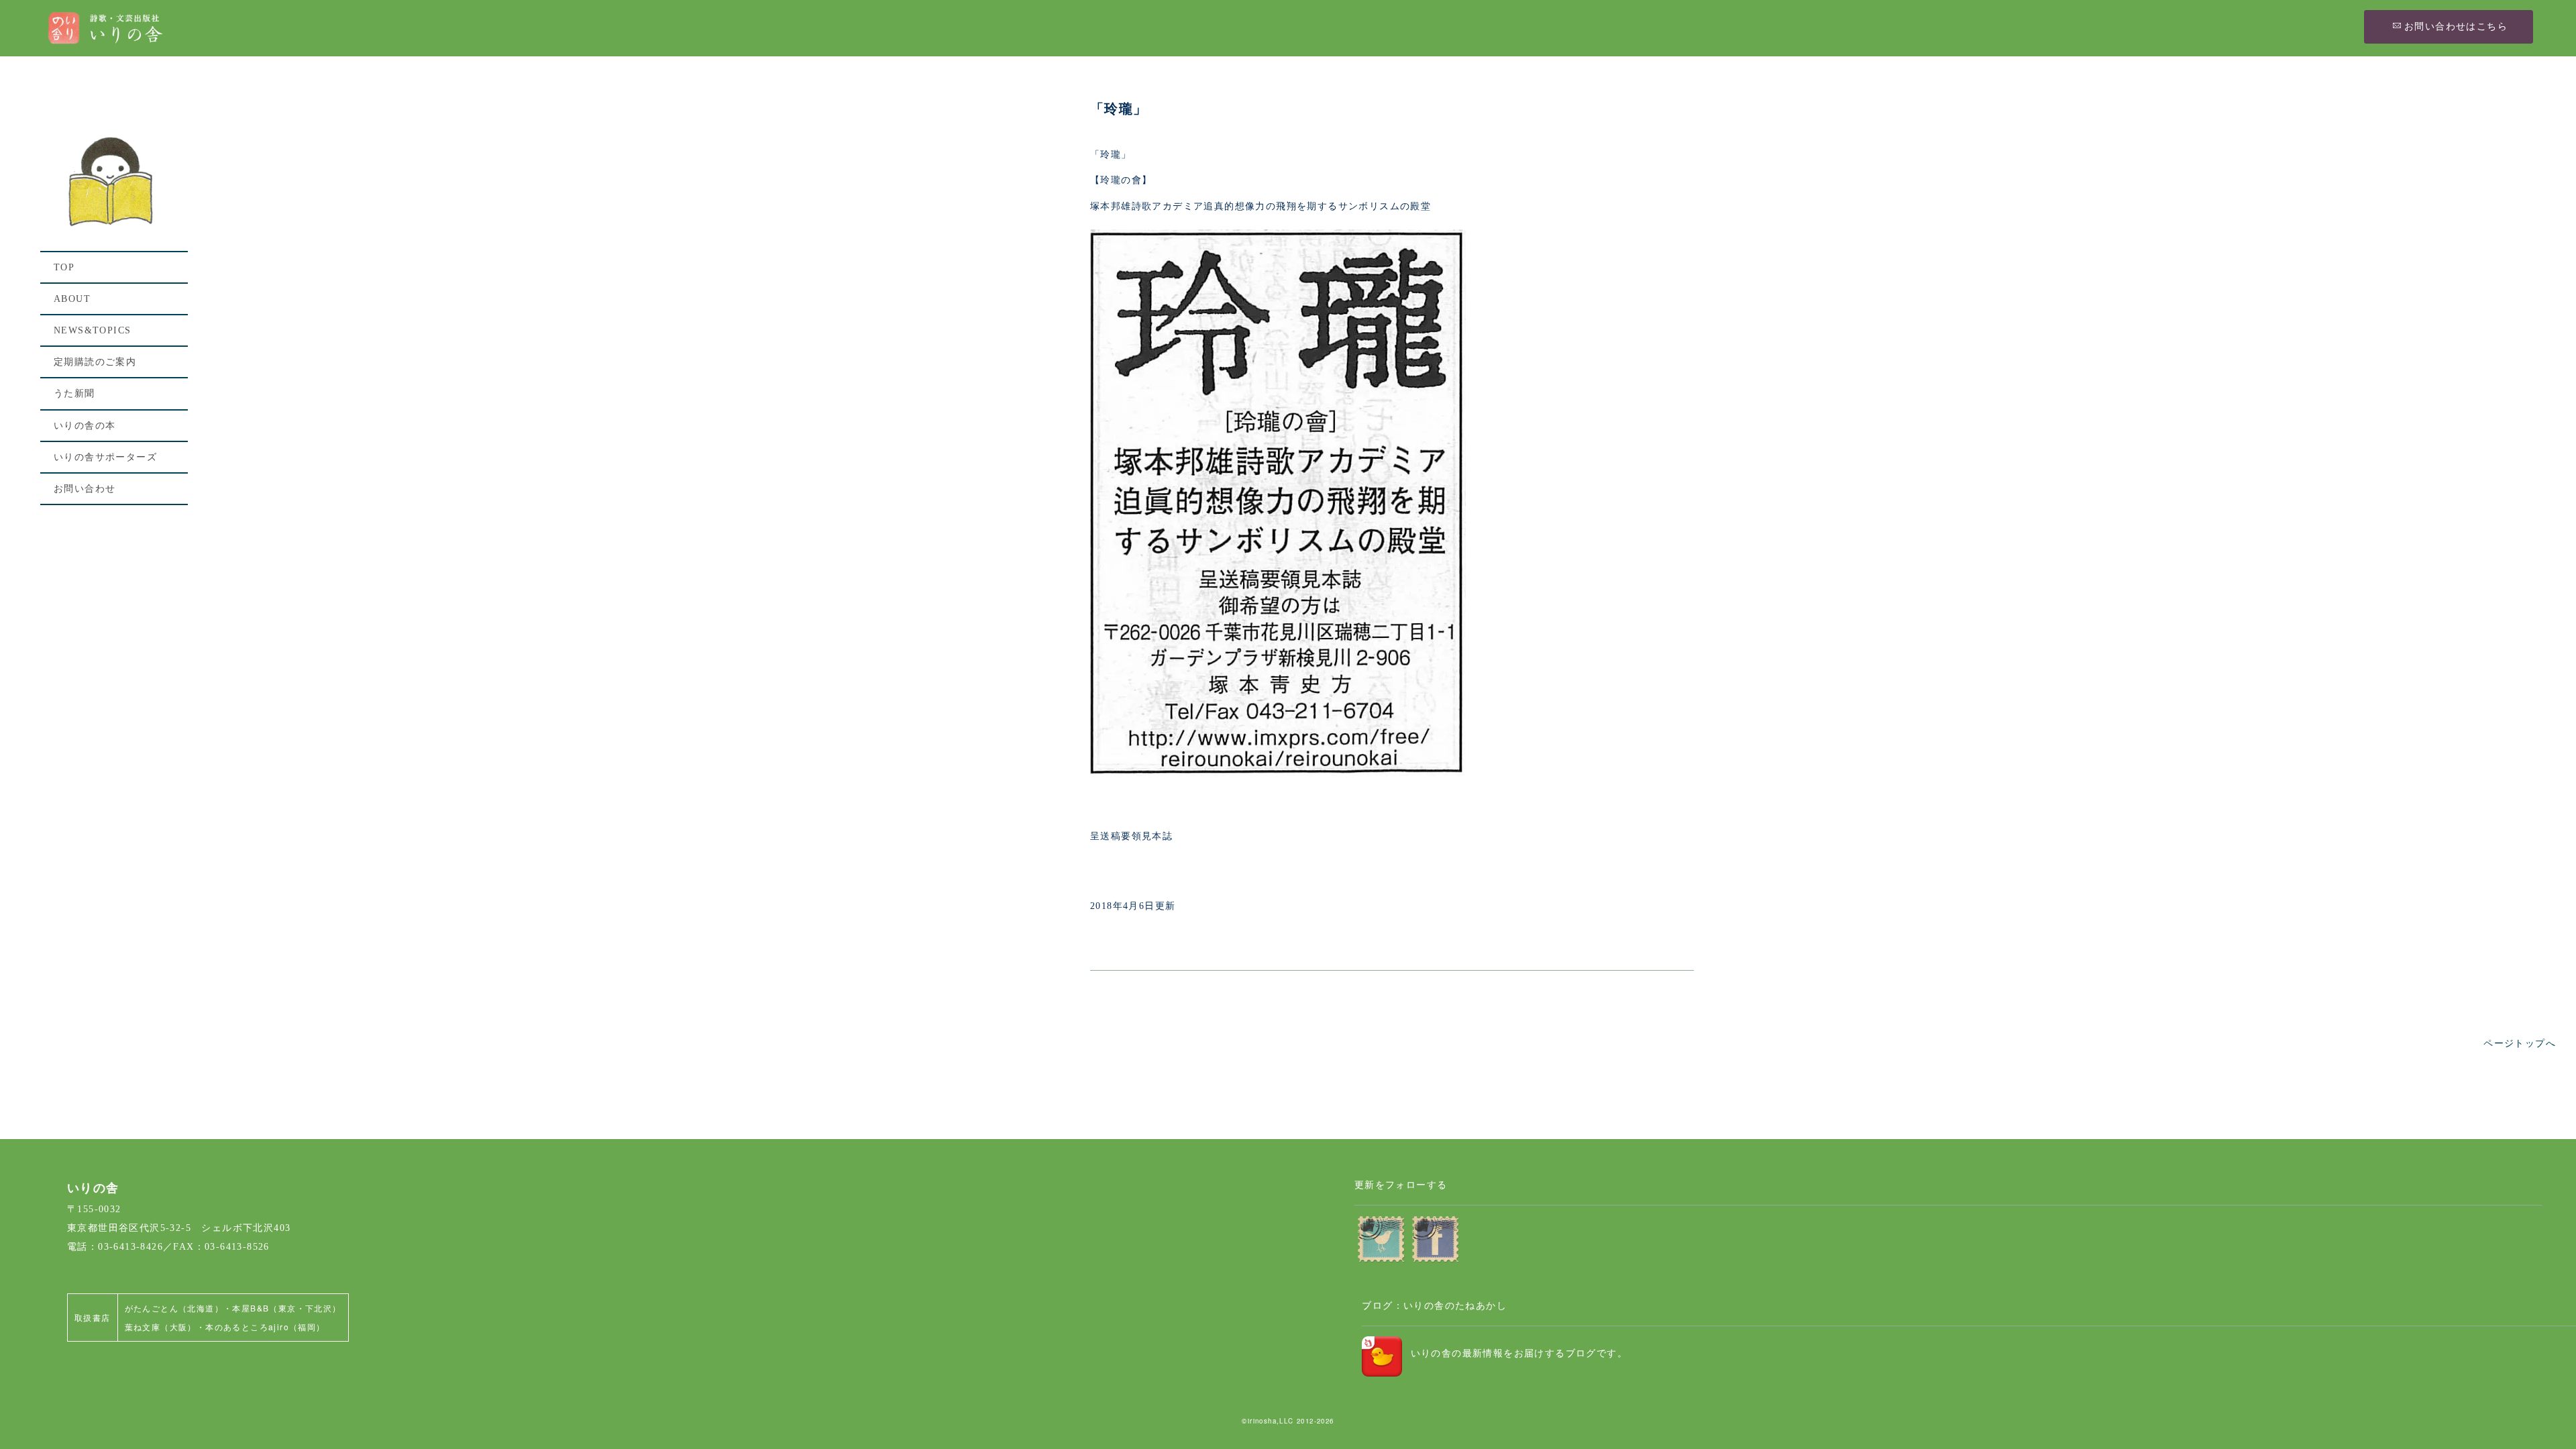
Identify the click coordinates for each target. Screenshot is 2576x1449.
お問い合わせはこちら (2456, 26)
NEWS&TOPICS (92, 330)
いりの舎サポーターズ (105, 457)
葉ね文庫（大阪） (161, 1327)
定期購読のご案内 (95, 362)
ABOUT (72, 299)
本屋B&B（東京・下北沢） (286, 1308)
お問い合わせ (85, 489)
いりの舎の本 (85, 426)
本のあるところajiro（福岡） (265, 1327)
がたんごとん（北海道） (174, 1308)
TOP (64, 267)
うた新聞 (74, 393)
